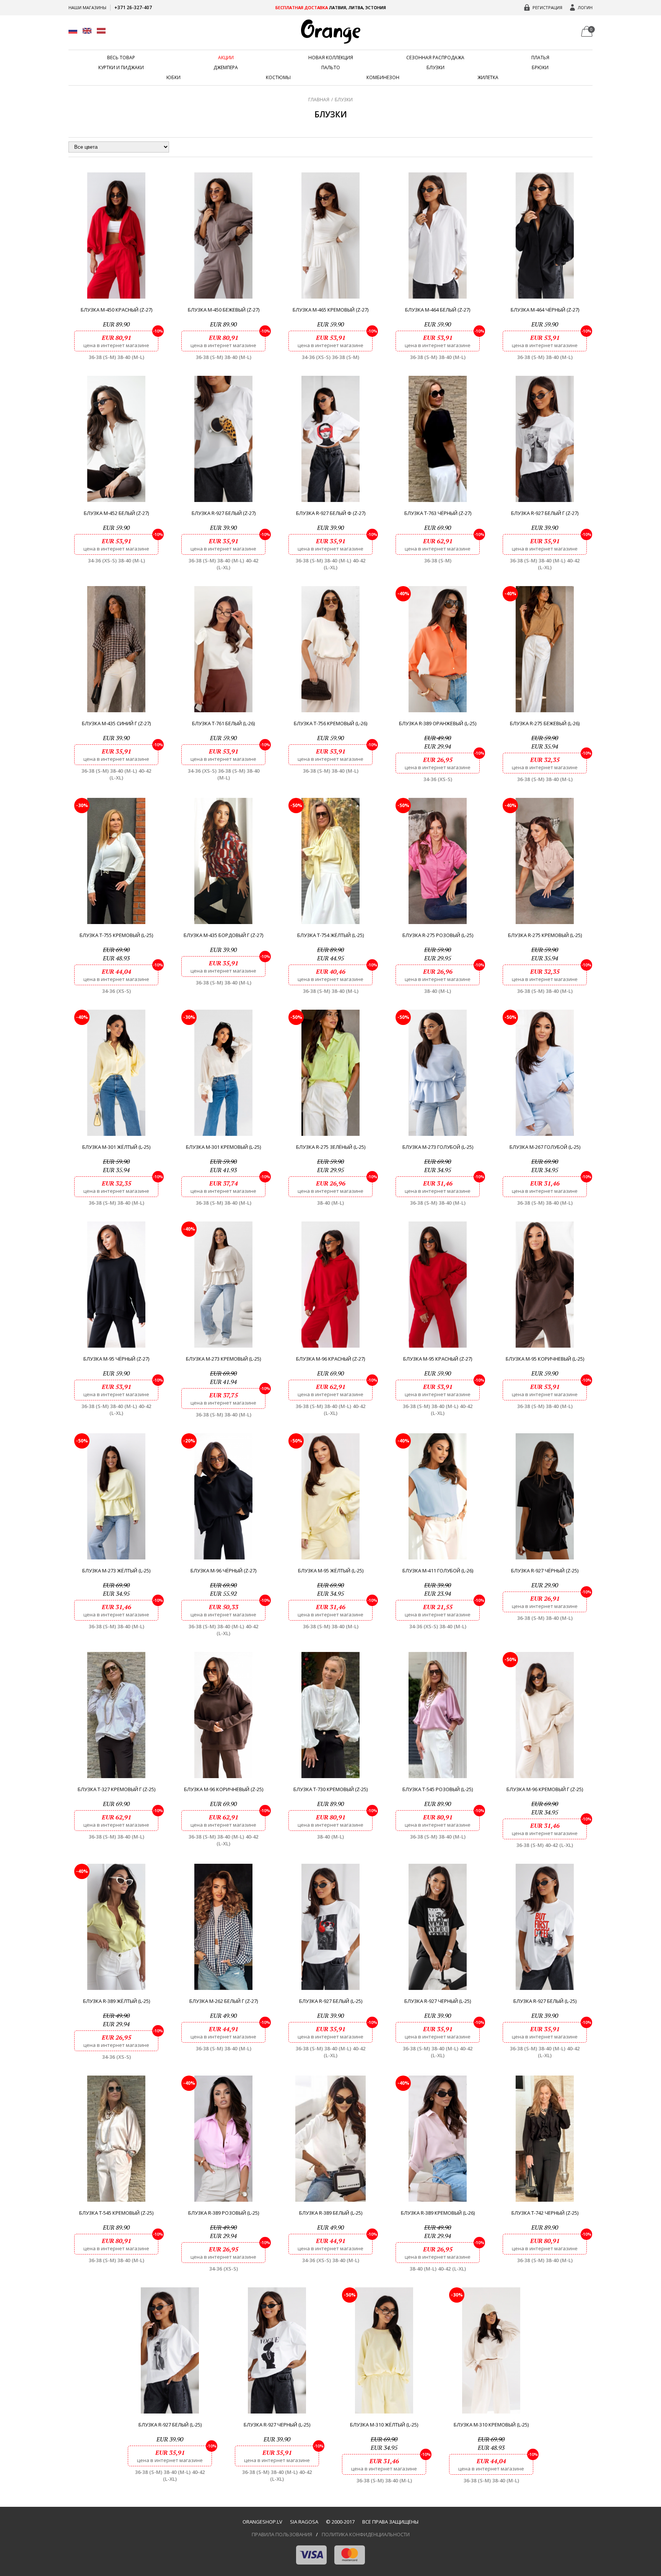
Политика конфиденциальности (366, 2534)
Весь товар (121, 58)
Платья (540, 58)
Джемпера (226, 68)
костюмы (278, 78)
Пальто (331, 68)
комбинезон (383, 78)
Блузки (436, 68)
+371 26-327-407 (133, 7)
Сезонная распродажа (435, 58)
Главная (319, 100)
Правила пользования (282, 2534)
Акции (226, 58)
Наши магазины (87, 7)
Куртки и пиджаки (121, 68)
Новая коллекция (331, 58)
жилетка (488, 78)
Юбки (173, 78)
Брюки (540, 68)
